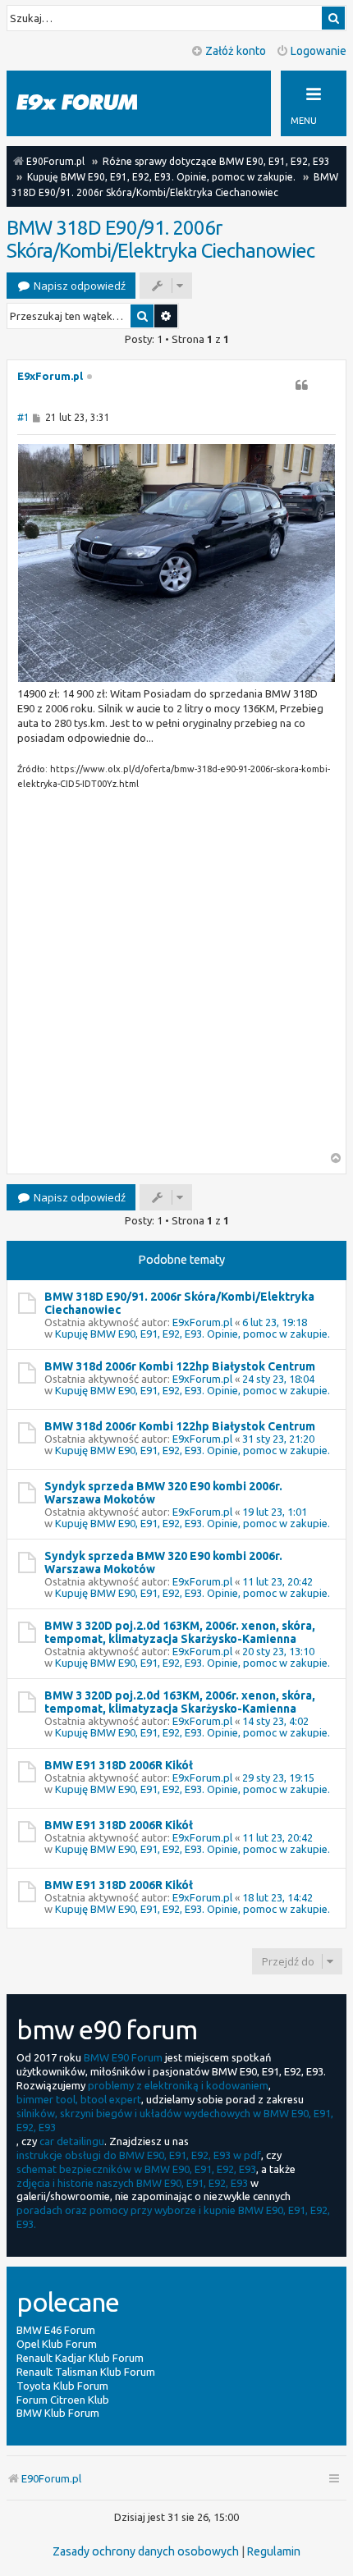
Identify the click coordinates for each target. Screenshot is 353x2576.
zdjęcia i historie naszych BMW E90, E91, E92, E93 (132, 2183)
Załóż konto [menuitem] (236, 51)
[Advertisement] (176, 976)
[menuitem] (146, 2551)
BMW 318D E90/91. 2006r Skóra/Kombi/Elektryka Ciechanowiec (160, 239)
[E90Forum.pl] (90, 103)
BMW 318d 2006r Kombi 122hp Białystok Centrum (180, 1366)
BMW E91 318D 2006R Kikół (119, 1765)
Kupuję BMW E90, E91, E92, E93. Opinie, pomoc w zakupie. (193, 1334)
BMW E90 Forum (123, 2057)
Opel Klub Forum (57, 2344)
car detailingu (72, 2141)
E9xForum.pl (50, 376)
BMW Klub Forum (58, 2413)
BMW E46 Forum (56, 2330)
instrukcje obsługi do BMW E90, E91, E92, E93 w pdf (139, 2155)
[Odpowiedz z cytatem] (301, 385)
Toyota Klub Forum (62, 2386)
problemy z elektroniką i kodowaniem (178, 2085)
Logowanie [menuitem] (319, 51)
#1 (23, 417)
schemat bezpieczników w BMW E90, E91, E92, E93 (136, 2169)
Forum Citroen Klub (63, 2400)
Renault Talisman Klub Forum (86, 2372)
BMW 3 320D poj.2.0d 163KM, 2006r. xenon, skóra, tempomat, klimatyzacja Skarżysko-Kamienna (180, 1632)
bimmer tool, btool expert (79, 2099)
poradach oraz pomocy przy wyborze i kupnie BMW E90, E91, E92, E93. (173, 2217)
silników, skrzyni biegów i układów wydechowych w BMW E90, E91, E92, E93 (175, 2120)
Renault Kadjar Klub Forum (80, 2358)
